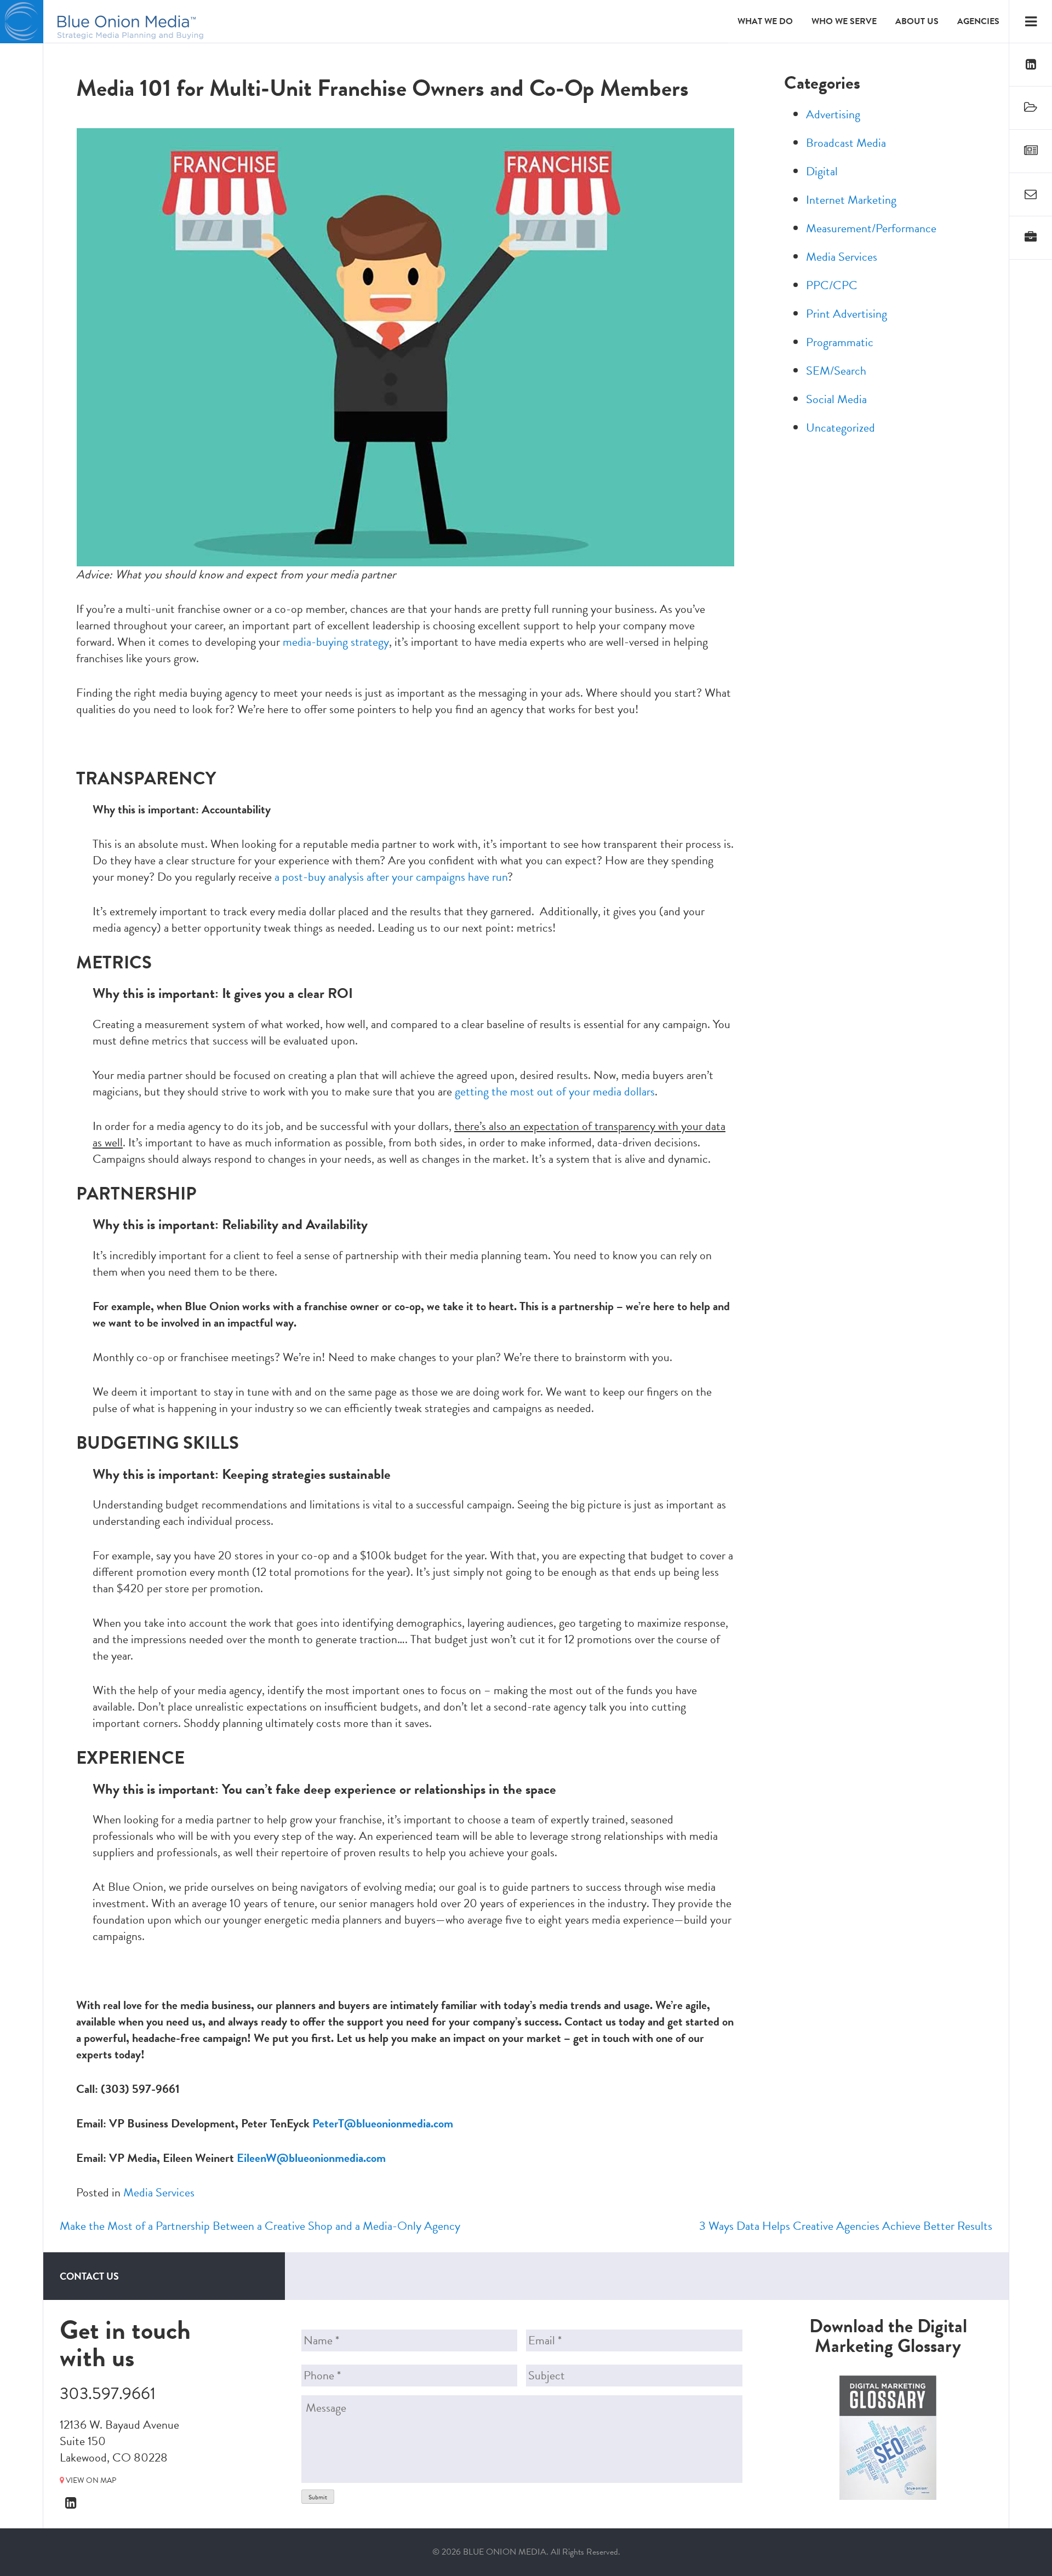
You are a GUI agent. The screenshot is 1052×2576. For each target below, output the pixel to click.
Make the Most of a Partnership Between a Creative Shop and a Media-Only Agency (260, 2226)
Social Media (836, 399)
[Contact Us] (1031, 195)
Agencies (978, 21)
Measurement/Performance (871, 228)
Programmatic (840, 342)
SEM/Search (836, 371)
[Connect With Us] (1031, 65)
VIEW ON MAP (90, 2480)
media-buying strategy (336, 642)
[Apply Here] (1031, 238)
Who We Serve (844, 21)
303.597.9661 (108, 2394)
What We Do (765, 21)
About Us (917, 21)
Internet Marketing (851, 200)
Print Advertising (847, 314)
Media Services (159, 2192)
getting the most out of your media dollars (555, 1091)
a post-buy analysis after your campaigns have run (391, 877)
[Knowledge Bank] (1031, 151)
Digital (822, 171)
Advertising (833, 114)
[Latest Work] (1031, 108)
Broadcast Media (846, 143)
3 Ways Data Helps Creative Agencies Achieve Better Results (846, 2226)
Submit (318, 2497)
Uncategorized (841, 428)
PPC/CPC (832, 285)
